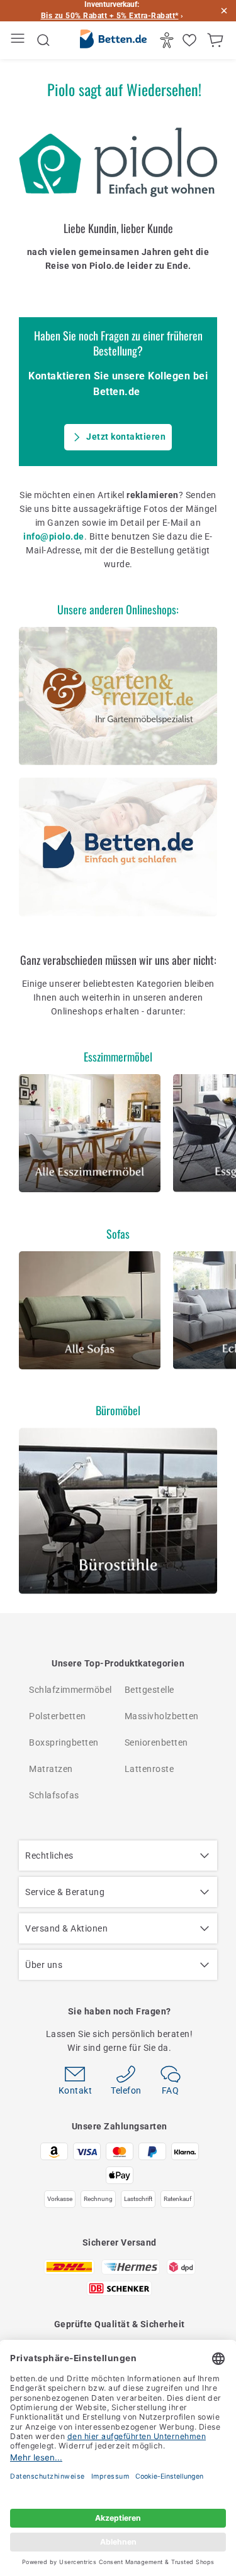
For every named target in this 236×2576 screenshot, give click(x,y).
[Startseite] (113, 41)
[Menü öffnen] (19, 41)
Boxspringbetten (64, 1742)
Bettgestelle (149, 1690)
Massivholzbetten (162, 1716)
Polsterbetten (58, 1716)
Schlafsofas (54, 1795)
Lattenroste (149, 1769)
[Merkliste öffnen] (191, 40)
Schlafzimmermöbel (70, 1690)
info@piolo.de (54, 536)
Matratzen (51, 1769)
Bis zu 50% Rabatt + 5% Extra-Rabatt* (110, 16)
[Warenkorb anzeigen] (217, 40)
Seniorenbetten (156, 1742)
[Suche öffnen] (43, 40)
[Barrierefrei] (168, 40)
